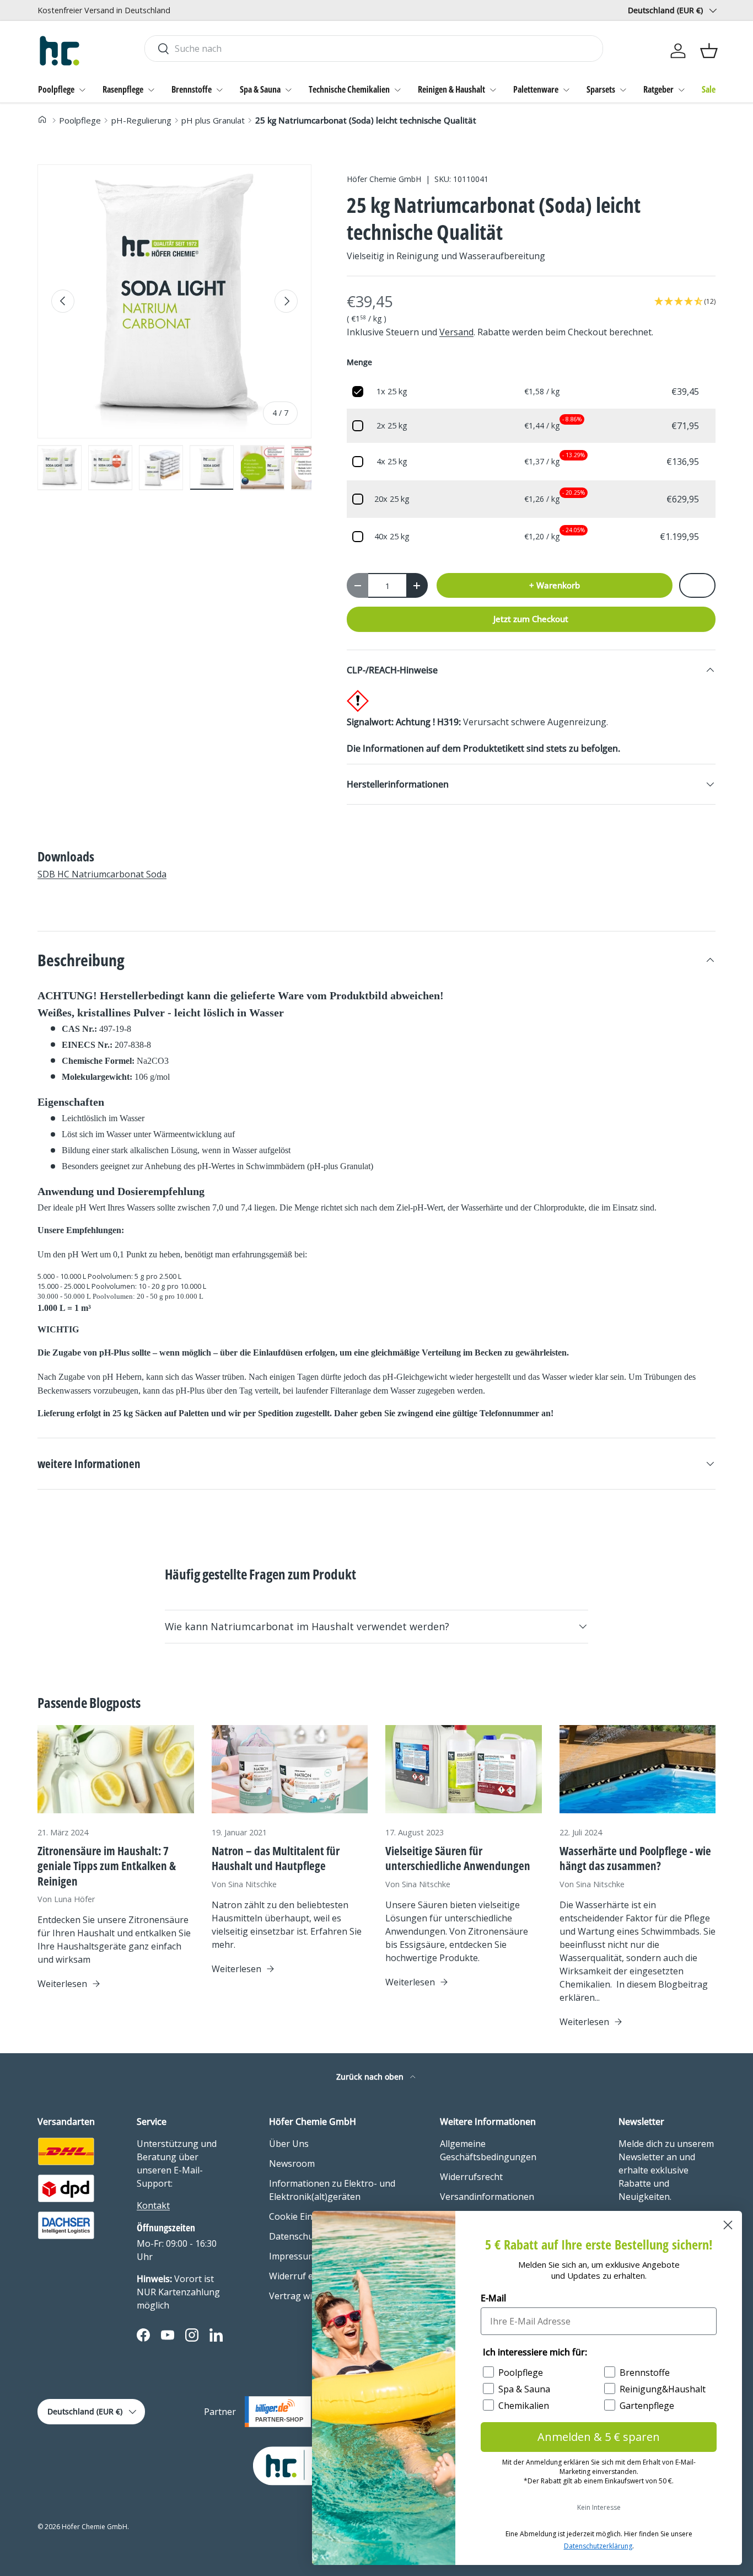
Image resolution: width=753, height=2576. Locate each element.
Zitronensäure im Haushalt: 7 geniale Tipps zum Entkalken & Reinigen (107, 1866)
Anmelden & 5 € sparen (599, 2437)
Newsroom (292, 2163)
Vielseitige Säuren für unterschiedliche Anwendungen (458, 1858)
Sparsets (601, 89)
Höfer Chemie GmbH (384, 179)
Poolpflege (56, 89)
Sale (709, 89)
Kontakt (153, 2205)
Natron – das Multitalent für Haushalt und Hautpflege (276, 1858)
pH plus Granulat (213, 120)
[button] (709, 51)
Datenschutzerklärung (598, 2546)
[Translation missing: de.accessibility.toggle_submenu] (82, 90)
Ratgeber (658, 89)
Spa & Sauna (260, 89)
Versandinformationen (487, 2197)
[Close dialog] (728, 2225)
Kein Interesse (599, 2507)
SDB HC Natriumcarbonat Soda (102, 874)
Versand (456, 332)
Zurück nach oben (371, 2077)
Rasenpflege (123, 89)
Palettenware (536, 89)
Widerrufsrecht (471, 2177)
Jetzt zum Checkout (531, 619)
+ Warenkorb (555, 585)
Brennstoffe (192, 89)
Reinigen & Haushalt (451, 89)
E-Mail (493, 2298)
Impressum (292, 2256)
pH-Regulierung (141, 120)
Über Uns (289, 2144)
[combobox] (373, 49)
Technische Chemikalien (349, 89)
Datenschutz (295, 2236)
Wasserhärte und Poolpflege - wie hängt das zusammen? (635, 1858)
